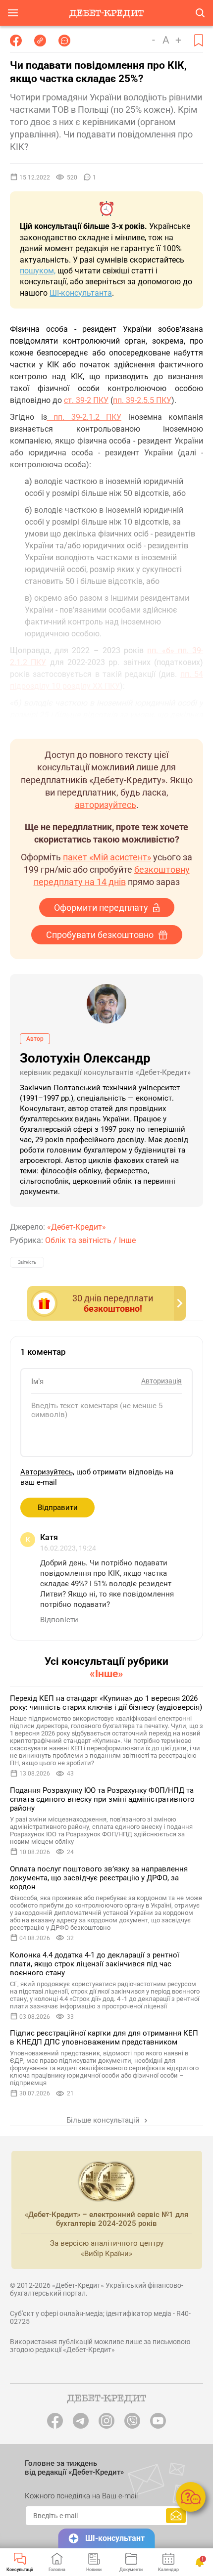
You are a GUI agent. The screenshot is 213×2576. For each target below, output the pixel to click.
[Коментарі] (64, 41)
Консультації (20, 2570)
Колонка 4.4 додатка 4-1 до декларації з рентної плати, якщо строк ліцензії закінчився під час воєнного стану (95, 1964)
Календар (168, 2570)
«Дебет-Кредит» (77, 1227)
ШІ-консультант (115, 2538)
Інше (127, 1240)
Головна (57, 2570)
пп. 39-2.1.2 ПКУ (84, 417)
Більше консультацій (104, 2120)
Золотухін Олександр (85, 1058)
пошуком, (38, 271)
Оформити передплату (101, 908)
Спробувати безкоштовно (100, 935)
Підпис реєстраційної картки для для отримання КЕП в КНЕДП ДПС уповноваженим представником (104, 2038)
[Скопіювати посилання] (40, 41)
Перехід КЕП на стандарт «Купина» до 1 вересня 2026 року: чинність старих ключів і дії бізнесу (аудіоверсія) (106, 1703)
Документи (131, 2570)
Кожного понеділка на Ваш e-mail (81, 2496)
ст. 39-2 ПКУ (86, 400)
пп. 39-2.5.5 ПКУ (142, 400)
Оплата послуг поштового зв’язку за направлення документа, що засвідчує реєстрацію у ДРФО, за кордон (99, 1878)
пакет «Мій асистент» (107, 857)
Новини (94, 2570)
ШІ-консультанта (81, 293)
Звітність (27, 1262)
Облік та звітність (78, 1240)
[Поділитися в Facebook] (16, 41)
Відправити (58, 1508)
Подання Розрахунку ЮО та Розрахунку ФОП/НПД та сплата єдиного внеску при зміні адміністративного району (102, 1799)
